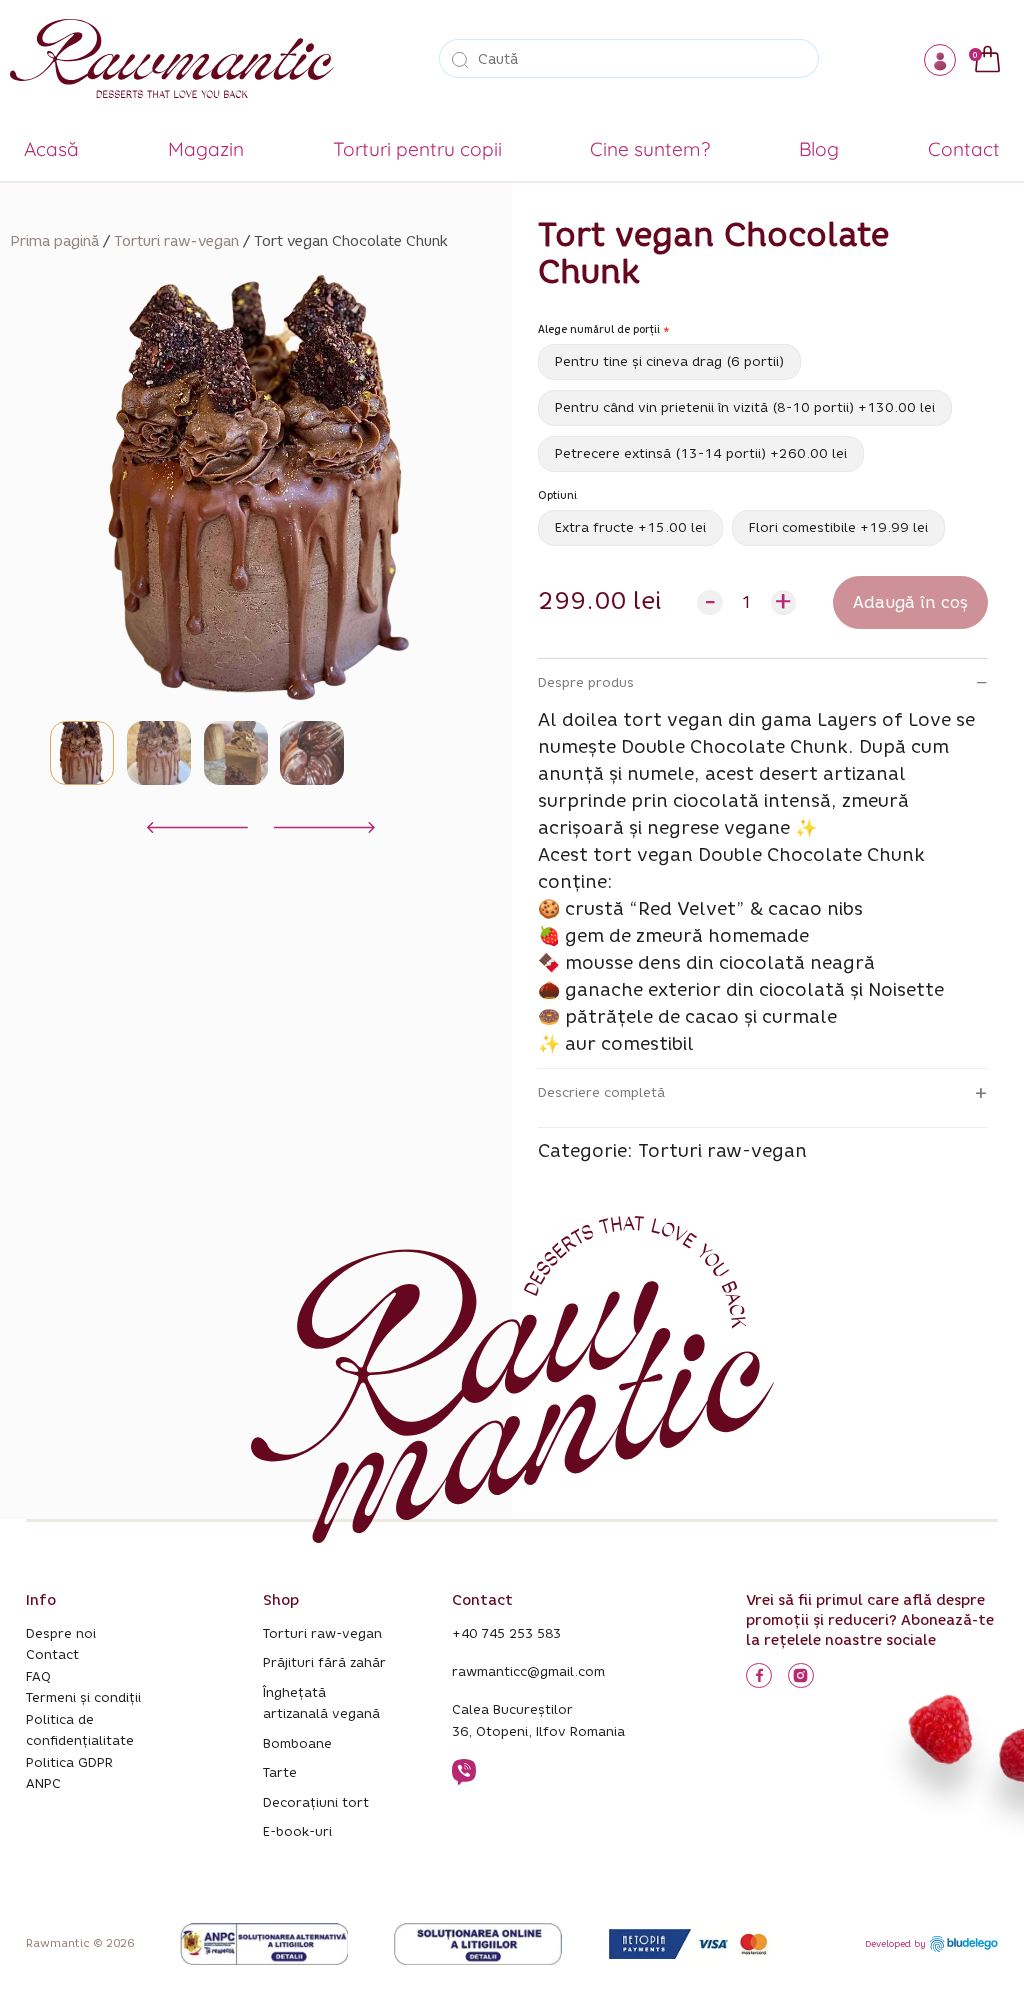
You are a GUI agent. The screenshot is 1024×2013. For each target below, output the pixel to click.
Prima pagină (54, 241)
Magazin (206, 149)
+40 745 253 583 (506, 1633)
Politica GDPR (69, 1762)
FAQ (38, 1676)
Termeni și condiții (83, 1697)
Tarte (280, 1772)
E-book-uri (297, 1831)
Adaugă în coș (910, 602)
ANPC (43, 1783)
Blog (819, 149)
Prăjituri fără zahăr (324, 1662)
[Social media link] (759, 1676)
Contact (964, 149)
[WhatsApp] (464, 1781)
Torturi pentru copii (417, 149)
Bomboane (297, 1743)
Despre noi (61, 1633)
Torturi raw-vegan (176, 241)
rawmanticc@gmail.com (528, 1671)
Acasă (51, 149)
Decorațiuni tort (316, 1802)
